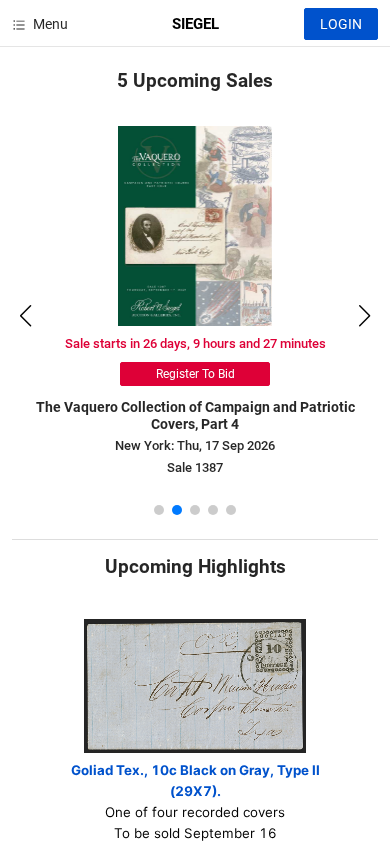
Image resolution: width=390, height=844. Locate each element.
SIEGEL (195, 24)
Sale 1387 (195, 467)
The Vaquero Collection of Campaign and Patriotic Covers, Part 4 (195, 415)
